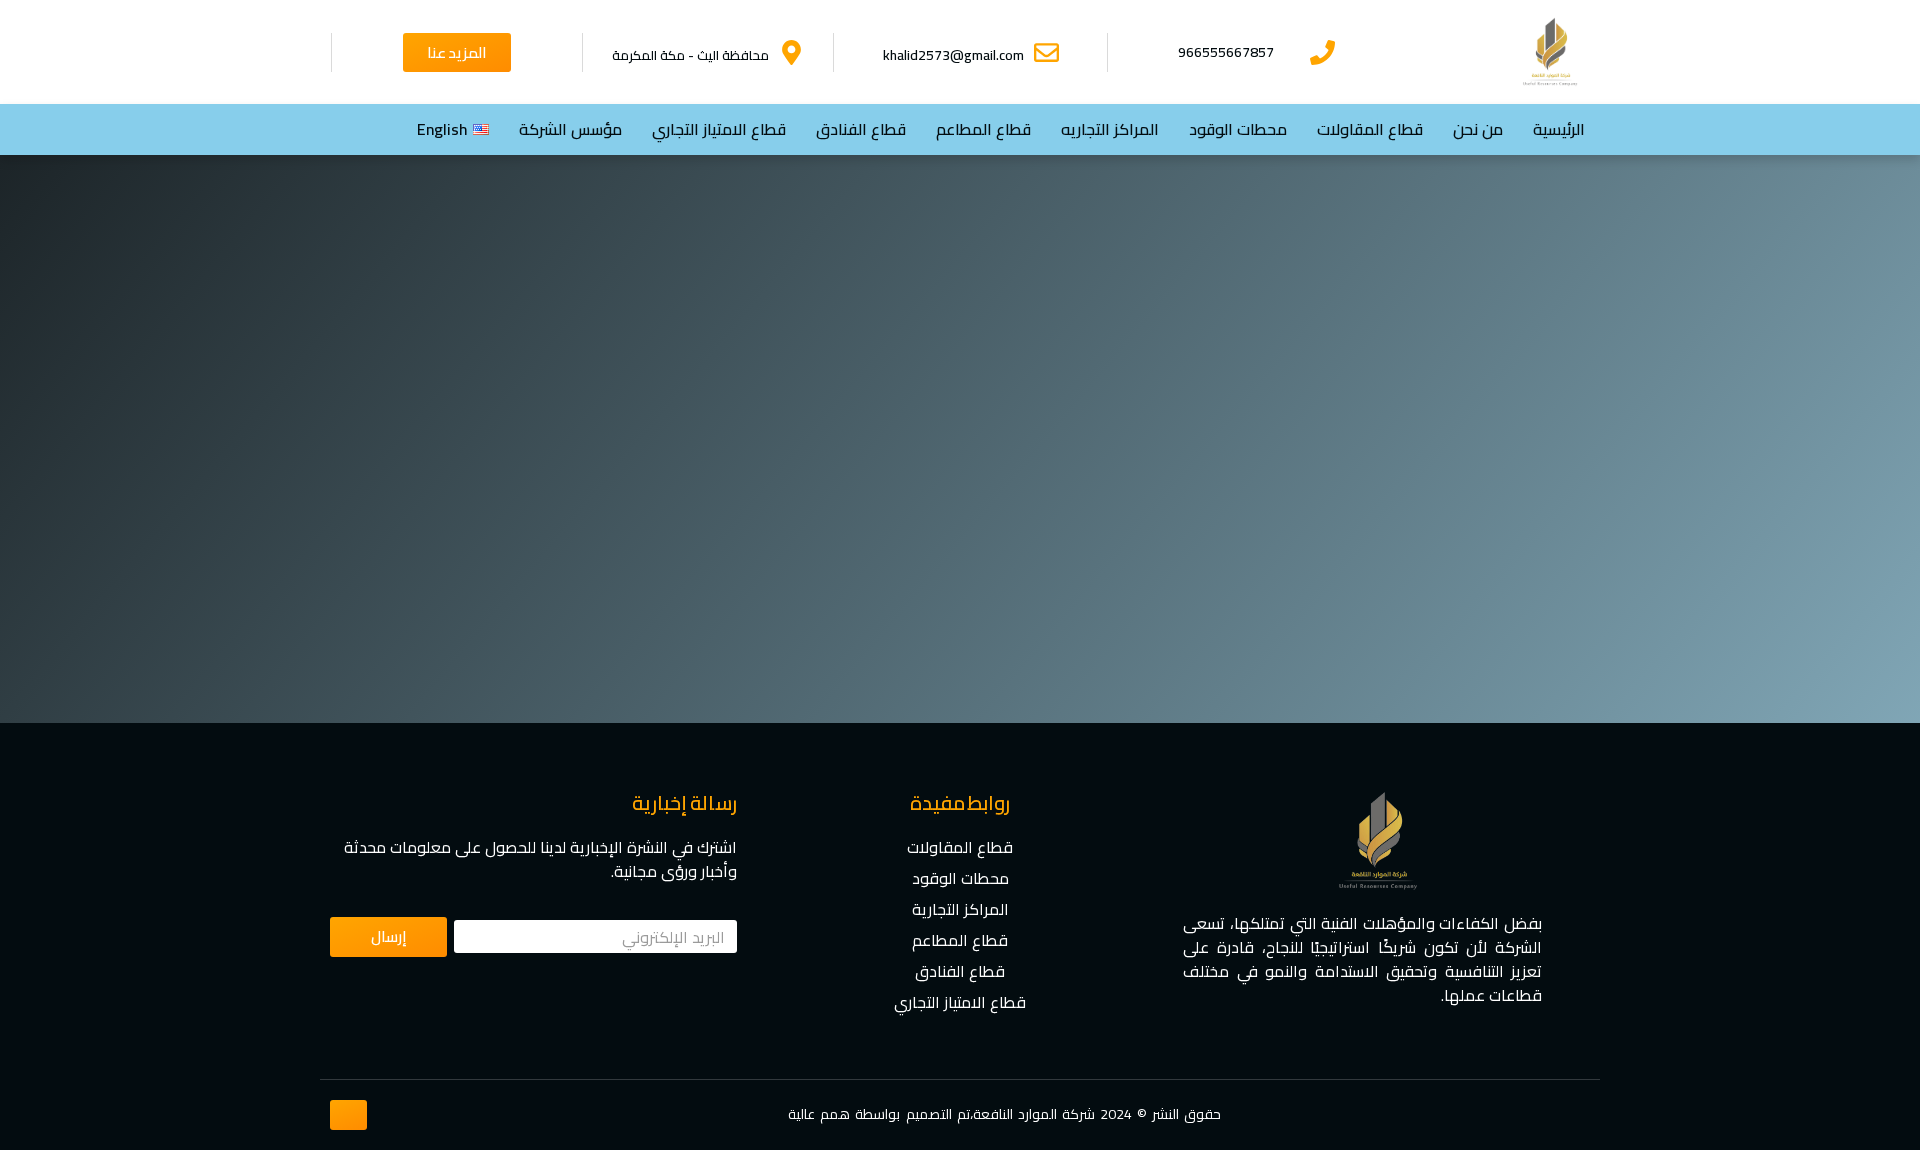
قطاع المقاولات (1370, 129)
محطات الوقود (1238, 129)
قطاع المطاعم (983, 129)
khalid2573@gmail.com (953, 55)
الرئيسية (1559, 129)
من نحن (1478, 129)
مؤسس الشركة (570, 129)
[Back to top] (349, 1115)
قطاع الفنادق (861, 129)
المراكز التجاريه (1110, 129)
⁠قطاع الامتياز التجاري (719, 129)
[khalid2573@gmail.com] (1046, 52)
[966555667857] (1322, 52)
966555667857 (1226, 52)
